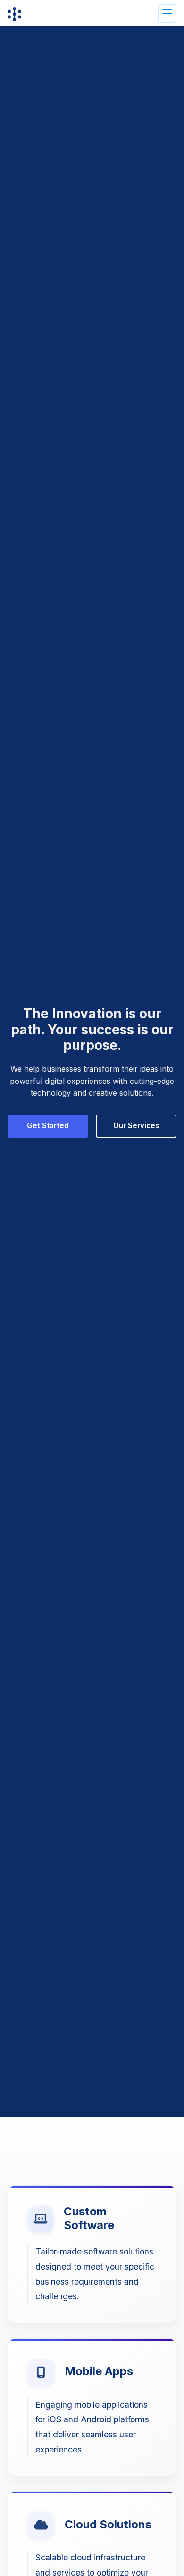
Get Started (48, 1126)
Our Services (136, 1126)
